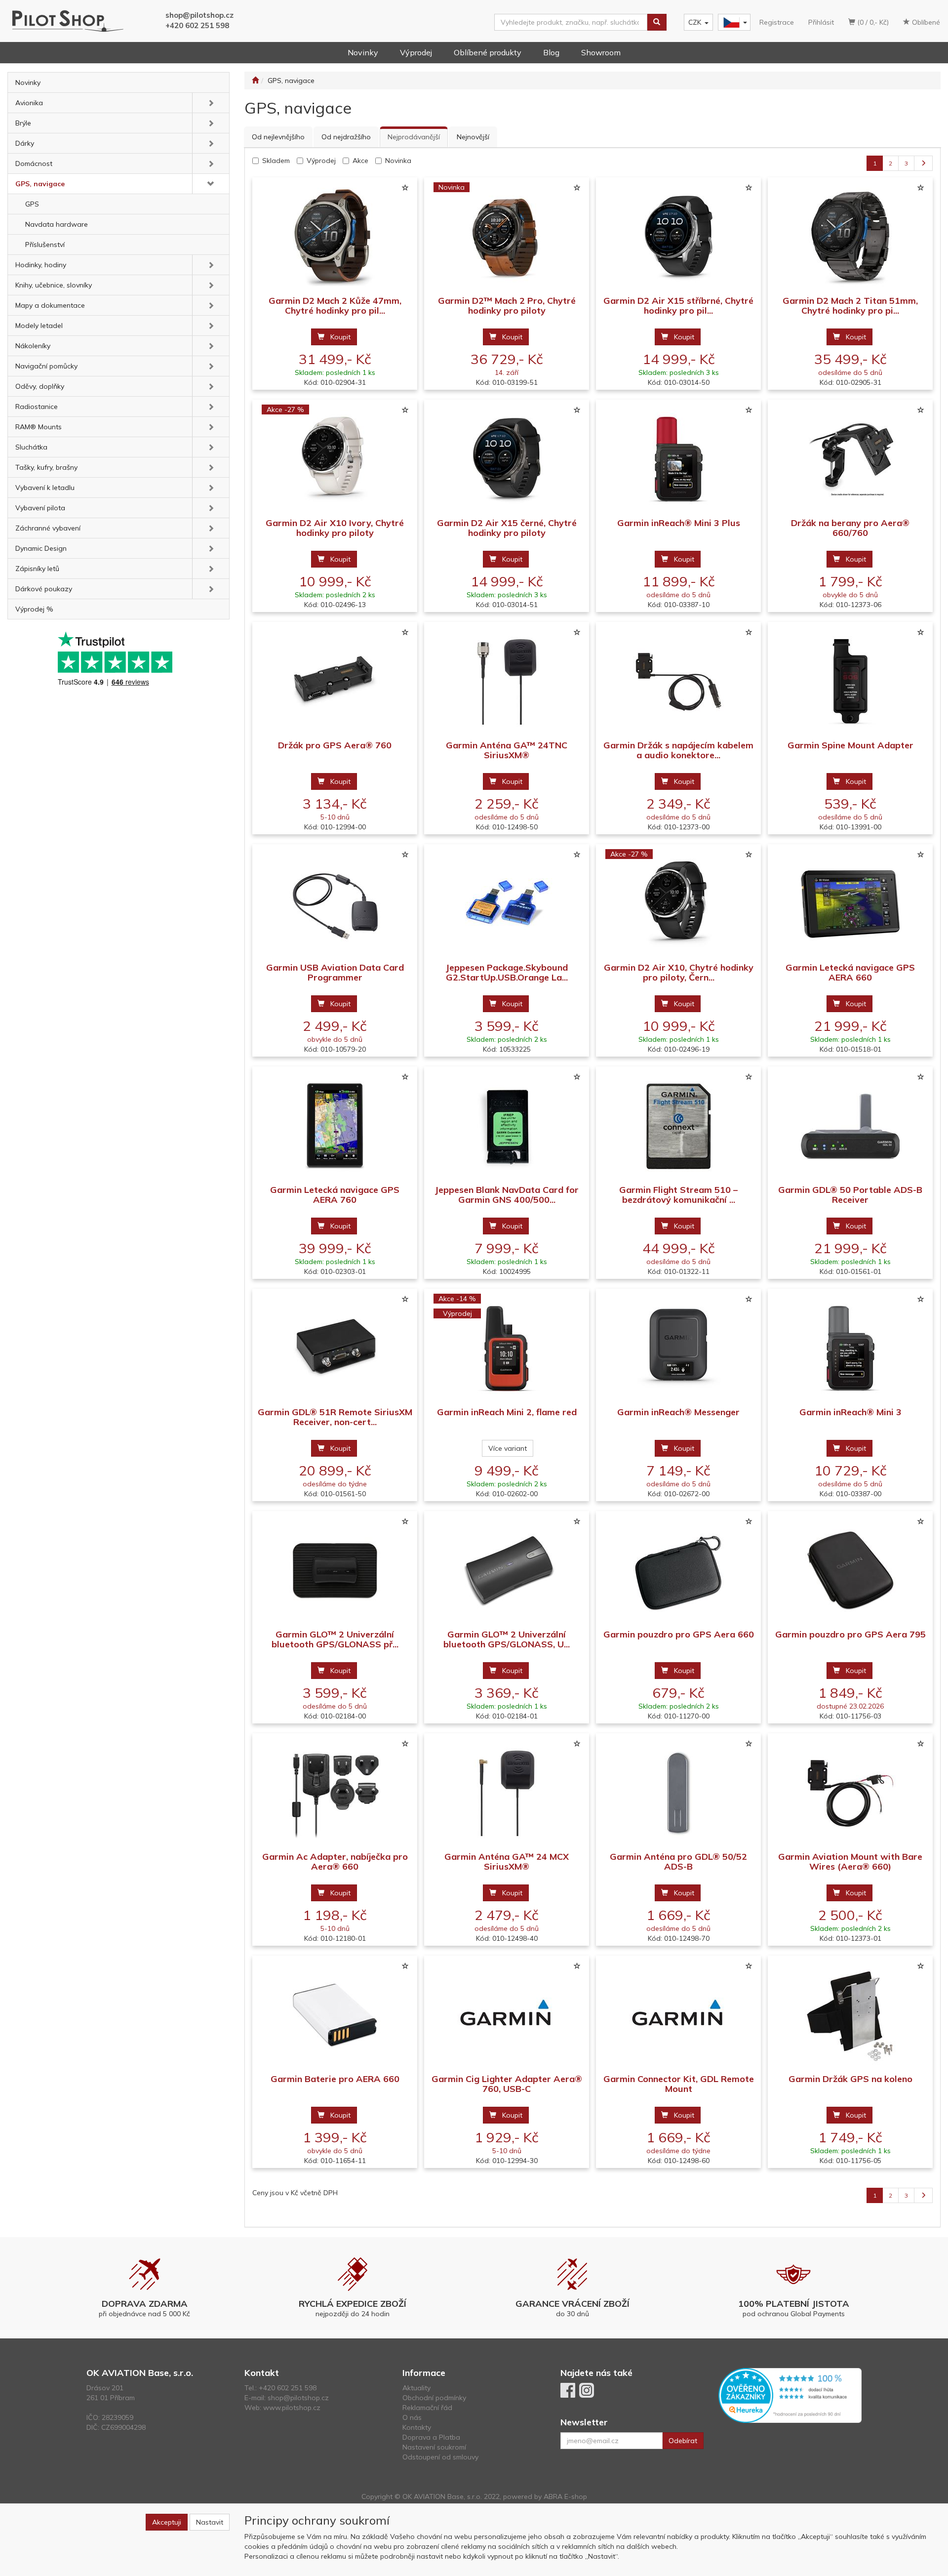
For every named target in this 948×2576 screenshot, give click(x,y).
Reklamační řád (427, 2408)
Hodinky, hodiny (41, 265)
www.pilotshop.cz (292, 2408)
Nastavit (210, 2522)
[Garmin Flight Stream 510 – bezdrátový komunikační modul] (678, 1126)
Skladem (276, 161)
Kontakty (417, 2427)
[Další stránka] (923, 163)
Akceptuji (167, 2522)
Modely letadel (39, 326)
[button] (211, 103)
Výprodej (416, 52)
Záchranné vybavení (48, 528)
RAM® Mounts (39, 427)
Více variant (508, 1448)
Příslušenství (45, 245)
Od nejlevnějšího (278, 137)
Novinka (398, 161)
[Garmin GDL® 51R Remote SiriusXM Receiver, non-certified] (335, 1348)
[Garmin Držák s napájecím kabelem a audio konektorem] (678, 681)
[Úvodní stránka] (255, 81)
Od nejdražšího (346, 137)
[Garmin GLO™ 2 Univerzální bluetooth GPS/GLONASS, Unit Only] (507, 1571)
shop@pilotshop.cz (199, 15)
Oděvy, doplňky (40, 386)
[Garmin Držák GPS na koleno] (850, 2015)
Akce (360, 161)
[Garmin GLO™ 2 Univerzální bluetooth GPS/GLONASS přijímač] (335, 1571)
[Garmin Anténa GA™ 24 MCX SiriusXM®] (507, 1793)
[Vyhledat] (657, 22)
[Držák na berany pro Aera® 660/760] (850, 459)
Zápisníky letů (37, 569)
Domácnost (34, 164)
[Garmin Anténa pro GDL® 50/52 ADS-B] (678, 1793)
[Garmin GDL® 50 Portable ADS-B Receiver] (850, 1126)
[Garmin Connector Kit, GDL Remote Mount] (678, 2015)
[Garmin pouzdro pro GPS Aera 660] (678, 1571)
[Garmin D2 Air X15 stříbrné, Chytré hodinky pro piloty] (678, 237)
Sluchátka (31, 447)
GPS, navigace (40, 184)
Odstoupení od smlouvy (440, 2457)
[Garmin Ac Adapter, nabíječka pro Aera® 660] (335, 1793)
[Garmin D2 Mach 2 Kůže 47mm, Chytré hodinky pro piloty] (335, 237)
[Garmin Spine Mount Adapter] (850, 681)
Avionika (29, 103)
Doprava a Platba (431, 2437)
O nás (412, 2417)
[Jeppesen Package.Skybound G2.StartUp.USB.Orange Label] (507, 904)
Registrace (777, 22)
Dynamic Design (41, 548)
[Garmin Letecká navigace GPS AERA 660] (850, 904)
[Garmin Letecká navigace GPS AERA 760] (335, 1126)
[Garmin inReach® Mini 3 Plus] (678, 459)
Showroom (601, 52)
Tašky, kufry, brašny (46, 467)
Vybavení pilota (40, 508)
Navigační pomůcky (46, 366)
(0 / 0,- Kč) (872, 22)
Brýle (23, 123)
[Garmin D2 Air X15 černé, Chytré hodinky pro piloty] (507, 459)
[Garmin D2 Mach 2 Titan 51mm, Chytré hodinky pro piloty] (850, 237)
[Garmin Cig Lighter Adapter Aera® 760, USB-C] (507, 2015)
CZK (695, 22)
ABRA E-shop (565, 2496)
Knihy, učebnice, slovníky (54, 285)
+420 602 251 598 (197, 25)
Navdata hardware (57, 224)
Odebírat (683, 2441)
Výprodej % (34, 609)
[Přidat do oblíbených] (405, 188)
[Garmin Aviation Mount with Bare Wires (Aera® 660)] (850, 1793)
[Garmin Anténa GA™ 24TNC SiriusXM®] (507, 681)
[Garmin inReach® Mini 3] (850, 1348)
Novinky (363, 52)
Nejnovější (473, 137)
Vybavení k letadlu (45, 488)
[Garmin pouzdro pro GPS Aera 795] (850, 1571)
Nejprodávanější (414, 137)
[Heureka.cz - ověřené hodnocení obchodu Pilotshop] (790, 2395)
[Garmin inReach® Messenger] (678, 1348)
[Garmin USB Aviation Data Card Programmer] (335, 904)
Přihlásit (821, 22)
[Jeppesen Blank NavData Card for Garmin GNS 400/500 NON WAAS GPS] (507, 1126)
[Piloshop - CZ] (733, 22)
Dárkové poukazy (44, 589)
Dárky (25, 143)
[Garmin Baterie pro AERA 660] (335, 2015)
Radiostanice (37, 407)
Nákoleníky (33, 346)
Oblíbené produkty (488, 52)
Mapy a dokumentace (50, 305)
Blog (551, 52)
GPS (32, 204)
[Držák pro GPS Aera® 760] (335, 681)
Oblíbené (925, 22)
